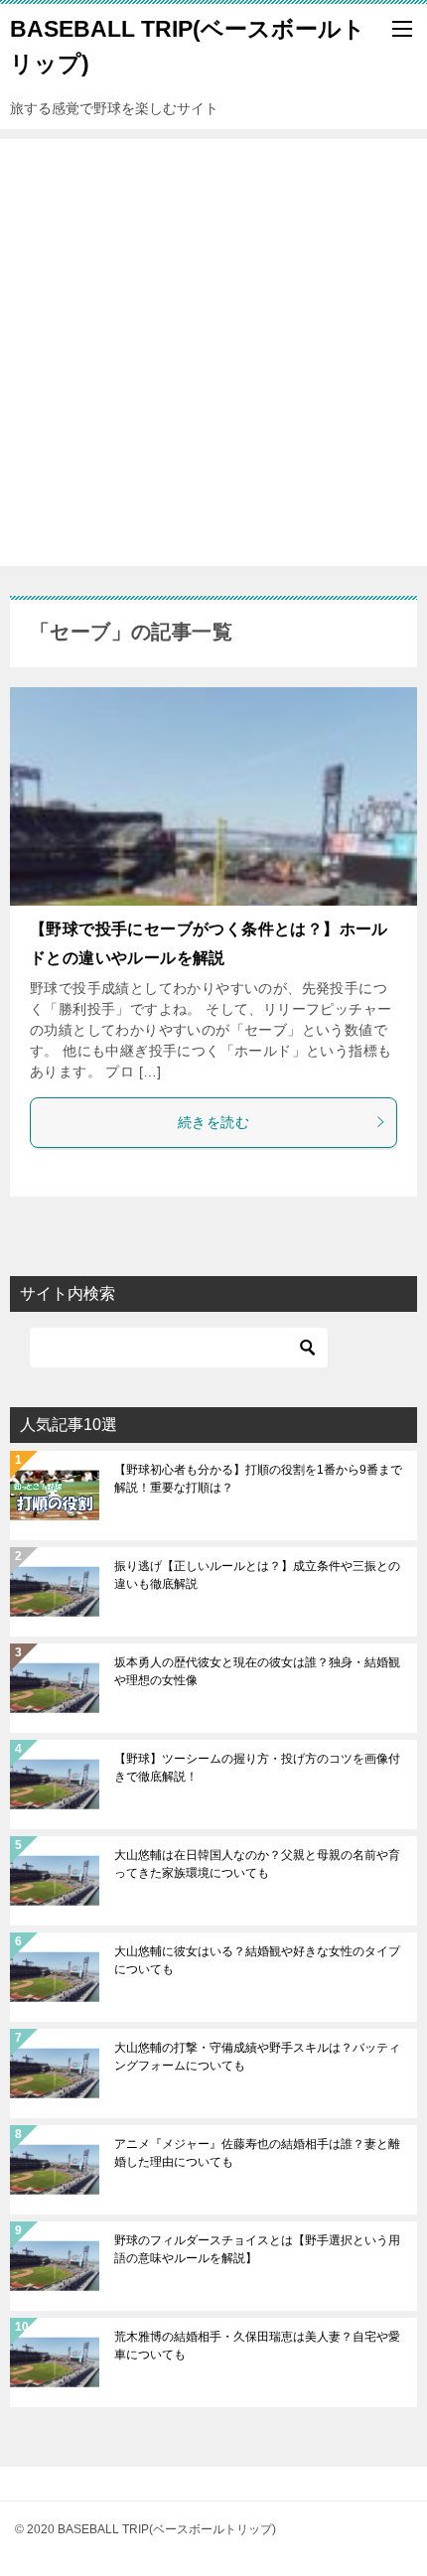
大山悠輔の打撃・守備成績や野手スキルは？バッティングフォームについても (257, 2057)
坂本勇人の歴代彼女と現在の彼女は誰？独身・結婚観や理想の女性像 (257, 1671)
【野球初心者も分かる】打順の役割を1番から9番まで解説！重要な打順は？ (258, 1479)
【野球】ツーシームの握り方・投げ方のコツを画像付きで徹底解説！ (257, 1768)
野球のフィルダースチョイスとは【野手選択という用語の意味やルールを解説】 (257, 2249)
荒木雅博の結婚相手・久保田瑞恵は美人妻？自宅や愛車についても (257, 2346)
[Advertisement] (213, 353)
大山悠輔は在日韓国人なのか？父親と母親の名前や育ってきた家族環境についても (257, 1864)
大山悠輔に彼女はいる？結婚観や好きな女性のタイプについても (257, 1960)
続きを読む (213, 1122)
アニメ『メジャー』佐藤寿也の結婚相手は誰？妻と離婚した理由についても (257, 2153)
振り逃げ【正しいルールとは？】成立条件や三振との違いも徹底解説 (257, 1575)
